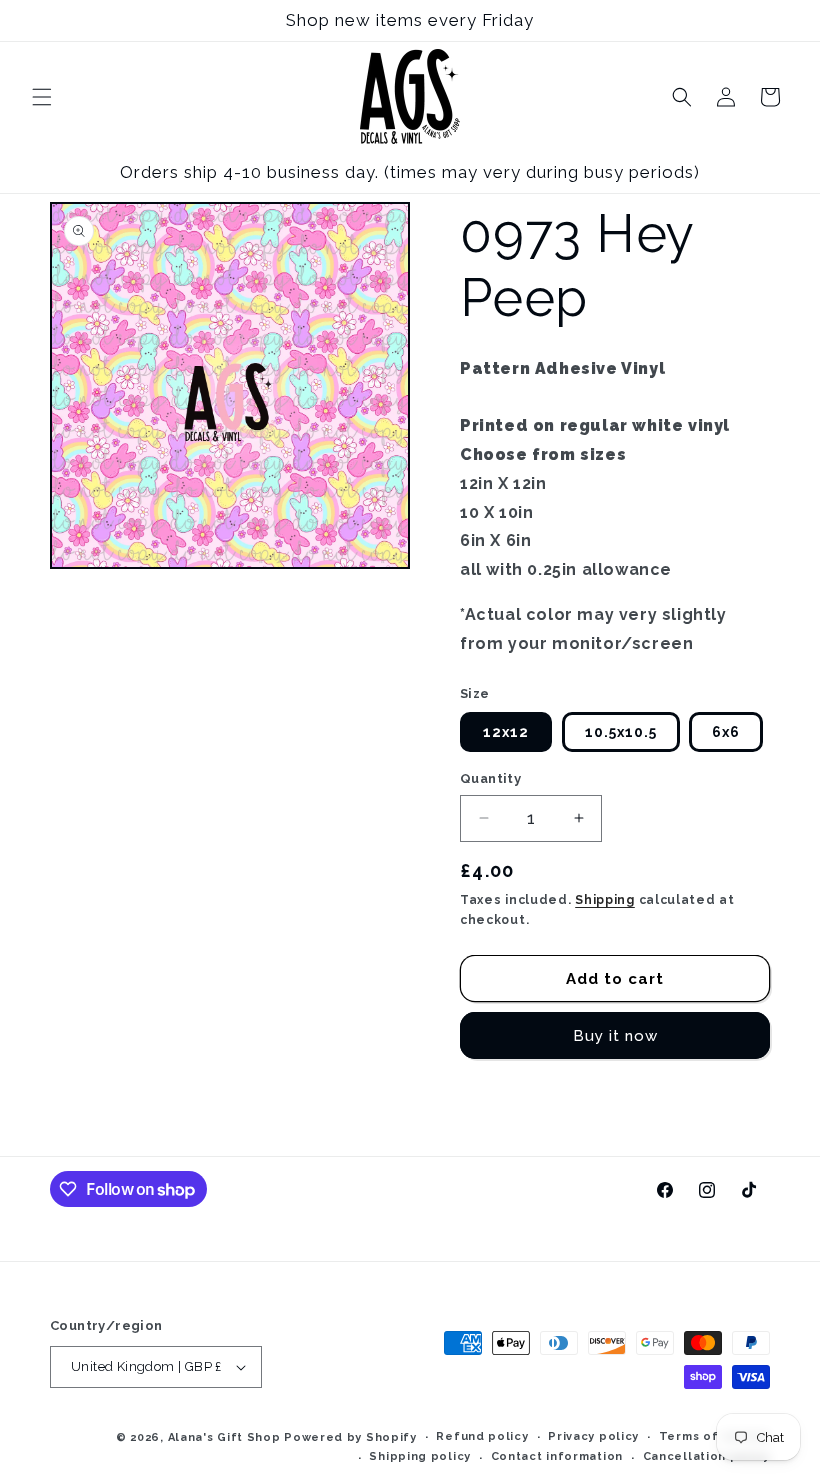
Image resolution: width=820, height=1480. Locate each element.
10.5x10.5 (621, 732)
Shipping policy (420, 1456)
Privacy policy (593, 1436)
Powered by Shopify (350, 1437)
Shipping (605, 900)
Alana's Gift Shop (224, 1437)
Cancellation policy (706, 1456)
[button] (42, 97)
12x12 (506, 732)
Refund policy (482, 1436)
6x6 (726, 732)
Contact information (557, 1456)
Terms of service (714, 1436)
